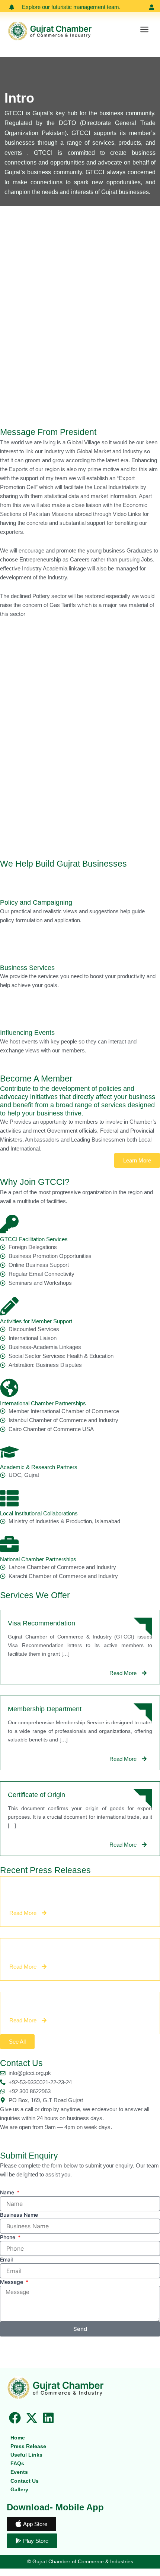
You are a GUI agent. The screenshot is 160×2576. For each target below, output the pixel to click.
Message (12, 2282)
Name (8, 2192)
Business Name (19, 2215)
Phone (8, 2237)
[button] (144, 30)
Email (6, 2259)
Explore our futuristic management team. (71, 7)
